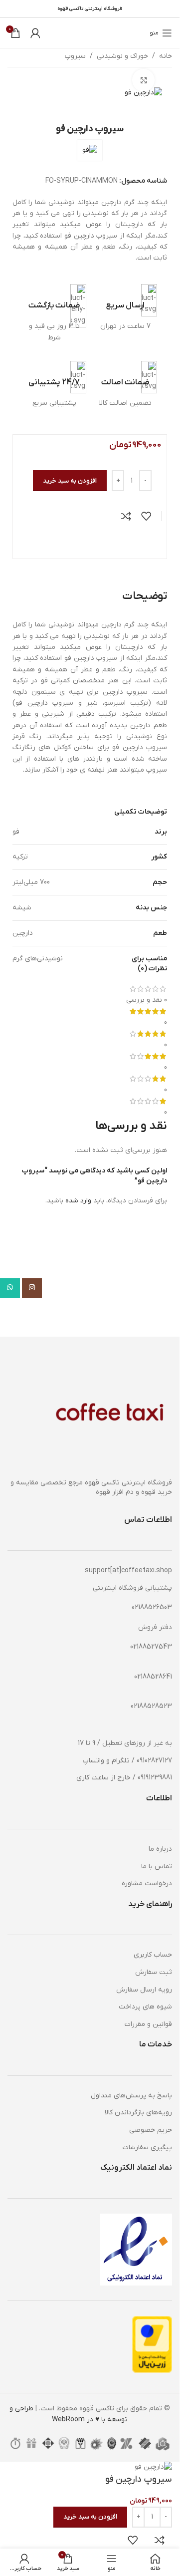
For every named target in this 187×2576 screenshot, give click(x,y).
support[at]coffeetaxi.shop (128, 1571)
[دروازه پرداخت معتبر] (152, 2344)
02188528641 (153, 1677)
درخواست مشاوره (147, 1883)
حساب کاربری (153, 1955)
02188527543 (151, 1647)
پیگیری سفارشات (147, 2147)
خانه (166, 56)
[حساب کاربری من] (35, 33)
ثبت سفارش (154, 1972)
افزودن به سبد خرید (70, 481)
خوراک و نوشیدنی (122, 56)
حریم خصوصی (151, 2130)
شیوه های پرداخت (145, 2007)
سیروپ (75, 56)
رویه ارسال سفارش (144, 1990)
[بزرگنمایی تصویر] (143, 80)
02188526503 (152, 1607)
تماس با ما (157, 1866)
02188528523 (151, 1706)
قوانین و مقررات (148, 2024)
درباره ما (160, 1849)
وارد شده (78, 1201)
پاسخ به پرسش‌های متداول (131, 2096)
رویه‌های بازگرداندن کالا (138, 2113)
